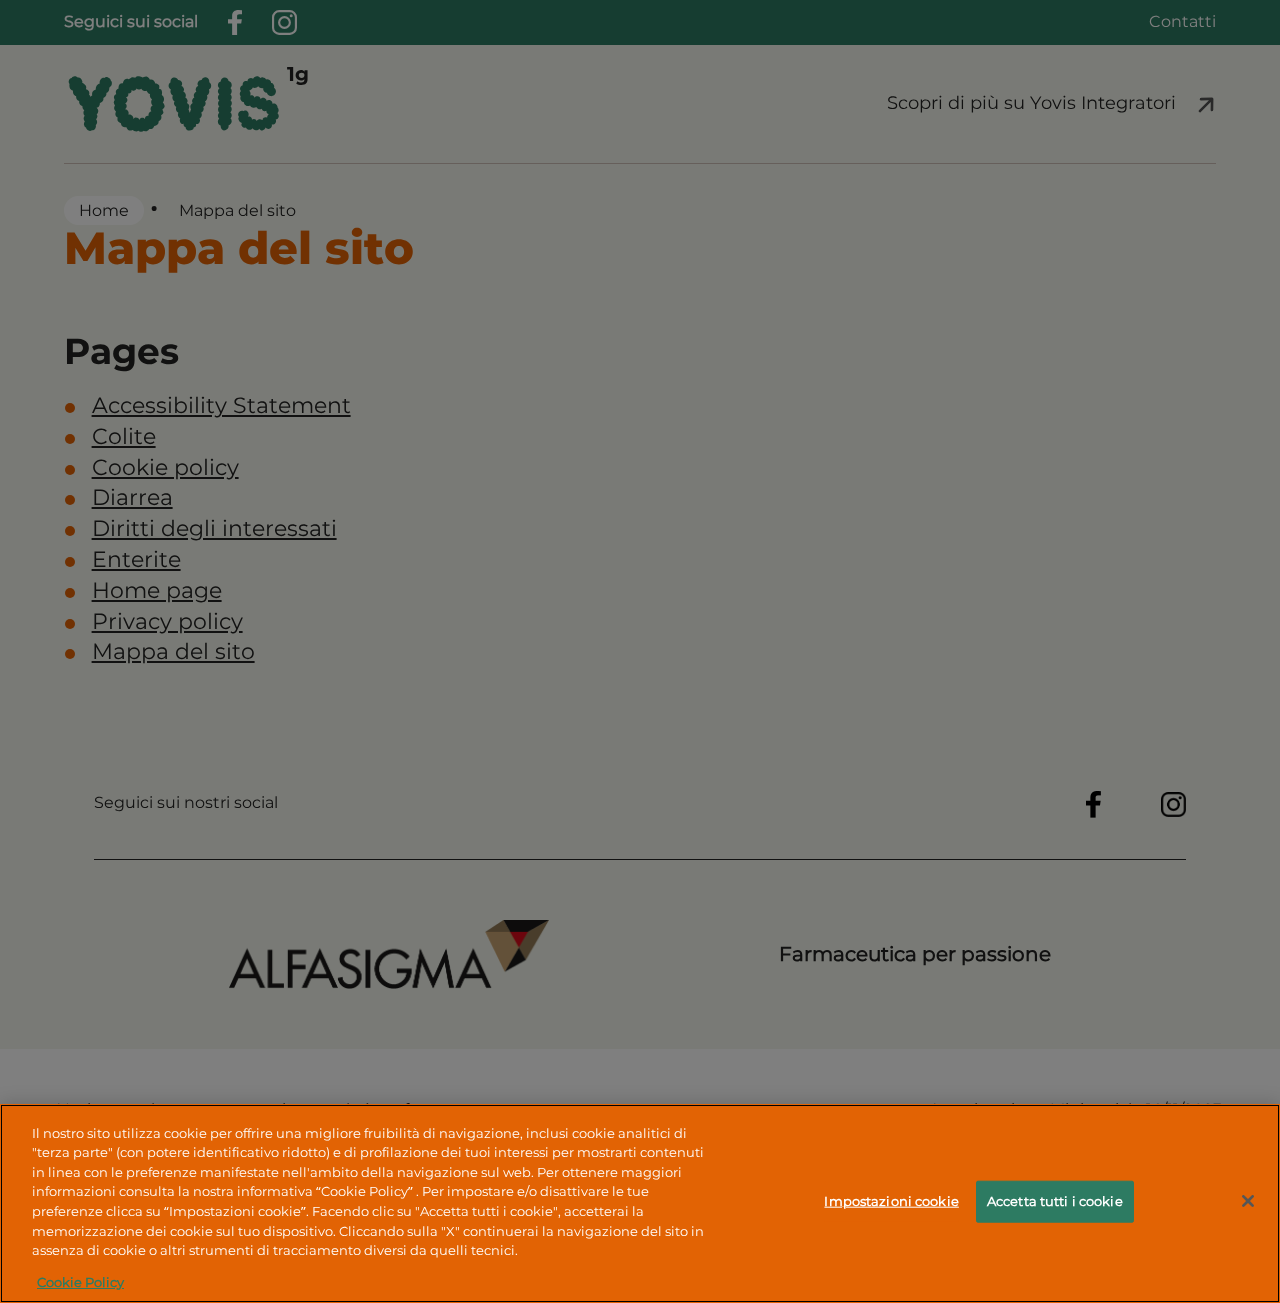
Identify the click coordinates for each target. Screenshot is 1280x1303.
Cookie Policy (80, 1282)
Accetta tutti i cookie (1055, 1201)
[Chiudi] (1248, 1201)
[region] (640, 1203)
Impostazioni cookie (891, 1201)
